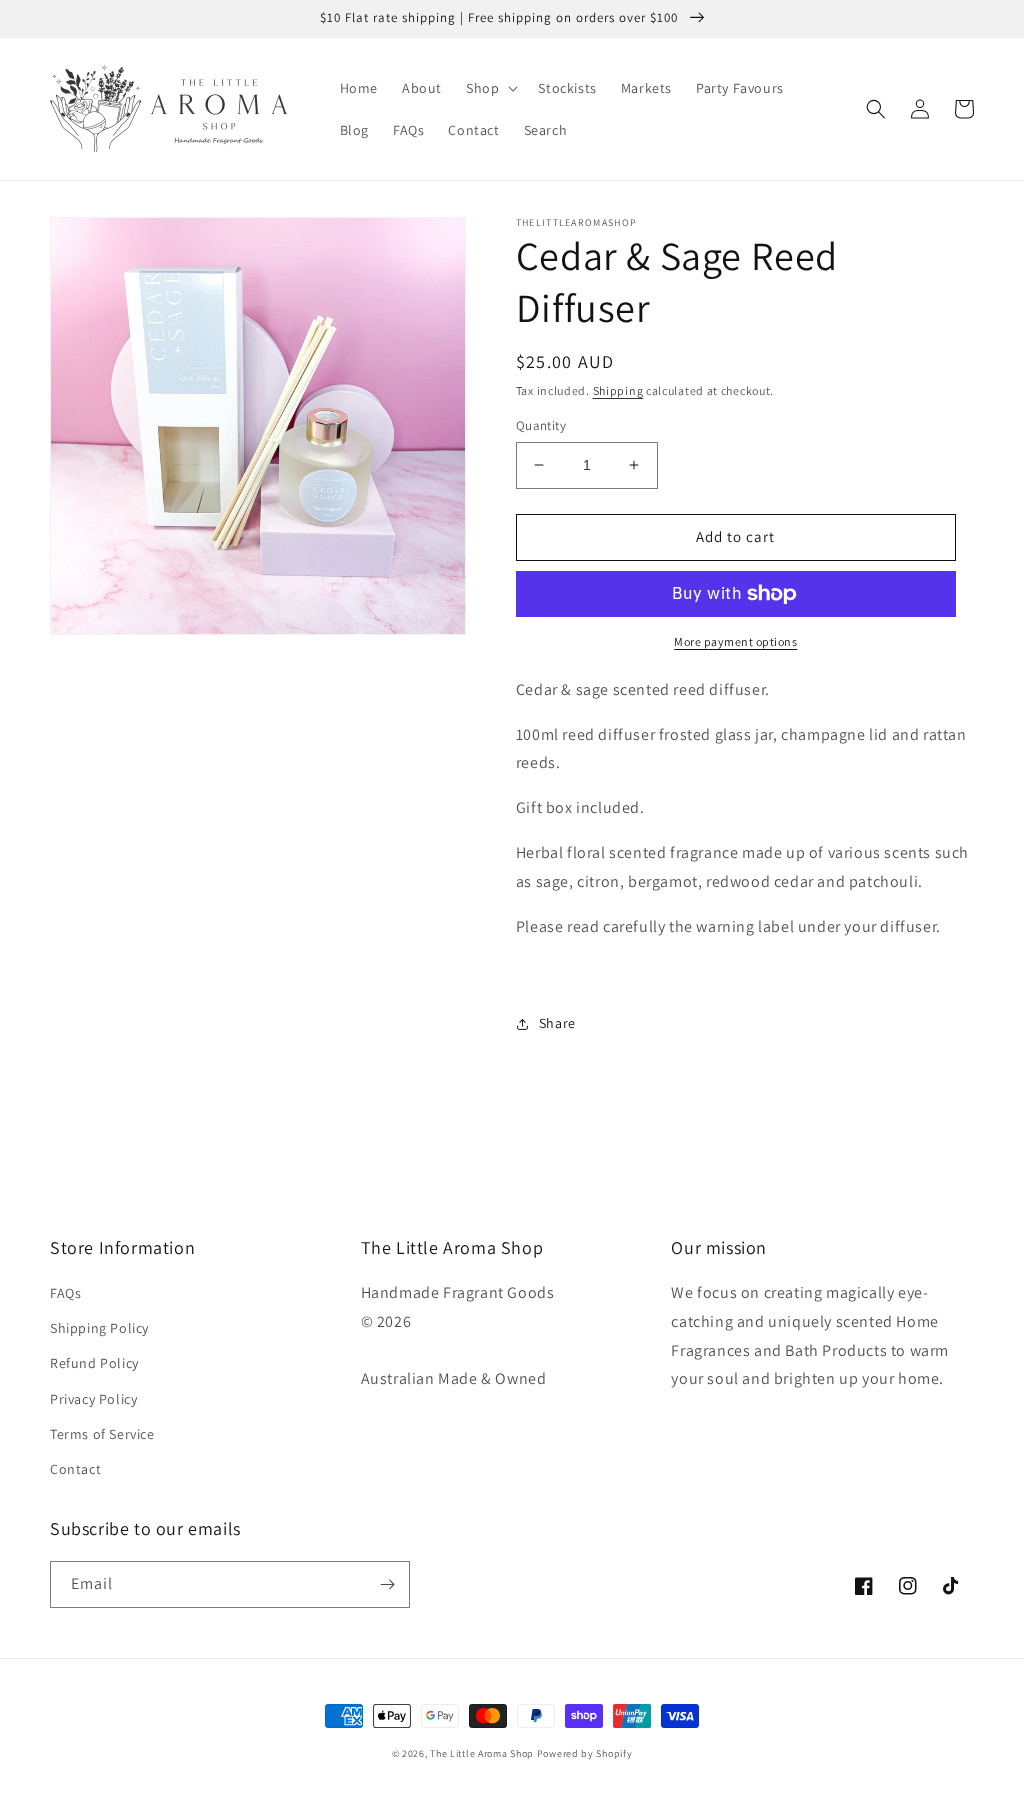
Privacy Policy (93, 1399)
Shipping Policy (99, 1328)
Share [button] (557, 1023)
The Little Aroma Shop (482, 1753)
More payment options (735, 641)
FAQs (65, 1293)
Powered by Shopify (585, 1753)
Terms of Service (102, 1434)
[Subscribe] (387, 1584)
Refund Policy (94, 1363)
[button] (490, 88)
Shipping (618, 390)
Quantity (541, 425)
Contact (75, 1469)
